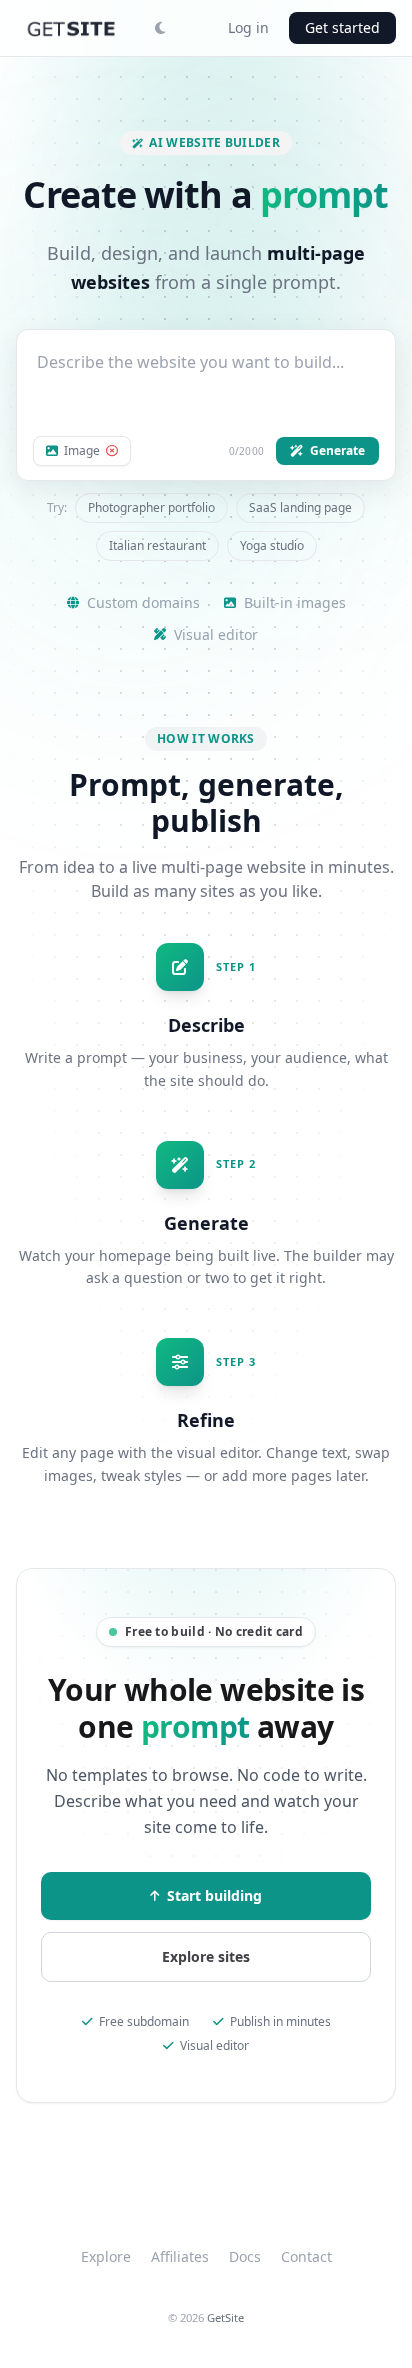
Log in (248, 27)
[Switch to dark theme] (160, 28)
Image (82, 451)
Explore (106, 2256)
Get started (342, 27)
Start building (214, 1895)
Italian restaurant (157, 545)
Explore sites (206, 1956)
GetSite (225, 2317)
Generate (337, 450)
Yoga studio (272, 545)
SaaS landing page (300, 507)
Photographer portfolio (151, 507)
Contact (306, 2256)
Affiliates (180, 2256)
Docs (245, 2256)
